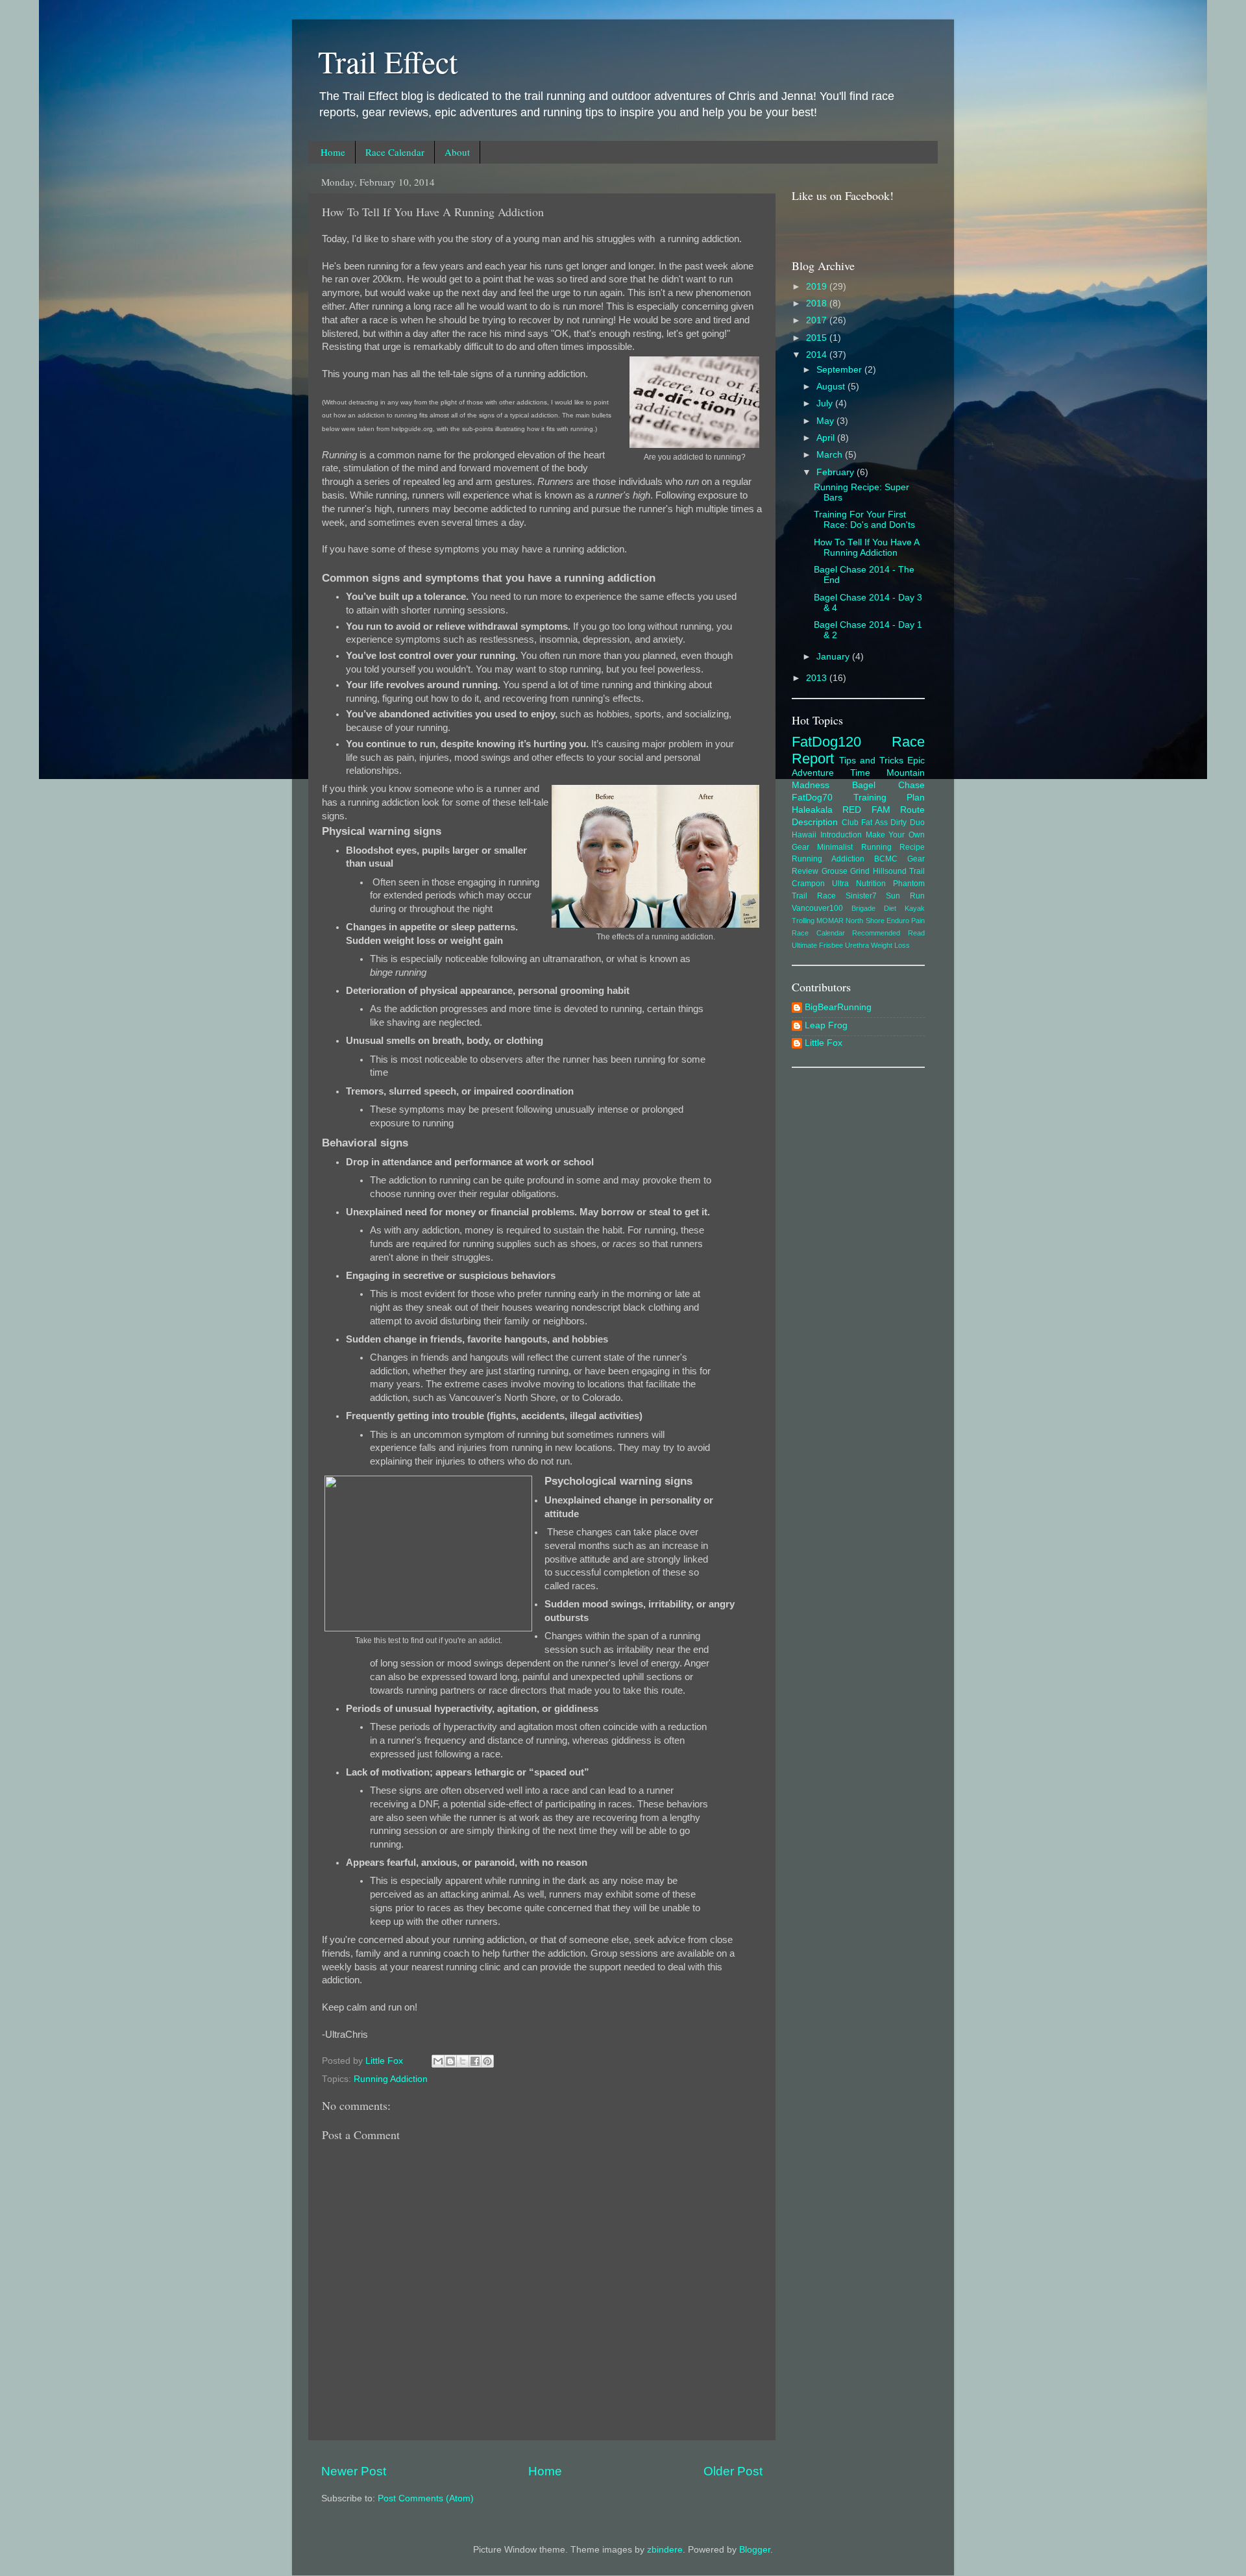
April (827, 438)
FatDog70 (812, 798)
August (832, 387)
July (826, 403)
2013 (818, 678)
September (840, 370)
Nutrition (871, 884)
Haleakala (812, 810)
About (457, 152)
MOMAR (830, 921)
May (826, 421)
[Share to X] (463, 2061)
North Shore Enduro (877, 921)
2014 (818, 355)
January (834, 657)
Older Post (733, 2471)
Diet (890, 908)
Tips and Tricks (871, 761)
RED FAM (866, 810)
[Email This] (438, 2061)
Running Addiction (391, 2079)
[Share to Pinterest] (487, 2061)
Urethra (857, 945)
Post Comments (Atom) (426, 2498)
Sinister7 (861, 896)
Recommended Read (888, 933)
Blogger (755, 2550)
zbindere (665, 2550)
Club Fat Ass (865, 823)
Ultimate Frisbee (817, 945)
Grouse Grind (846, 871)
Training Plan (889, 798)
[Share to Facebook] (475, 2061)
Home (333, 152)
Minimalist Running (854, 847)
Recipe (912, 847)
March (831, 455)
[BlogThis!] (450, 2061)
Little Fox (824, 1043)
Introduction (841, 835)
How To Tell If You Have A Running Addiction (866, 548)
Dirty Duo (908, 823)
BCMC (886, 859)
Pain (918, 921)
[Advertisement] (859, 1276)
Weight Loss (890, 945)
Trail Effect (388, 61)
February (837, 472)
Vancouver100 (817, 908)
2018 (818, 303)
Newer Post (354, 2471)
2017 (818, 320)
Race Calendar (395, 152)
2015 (818, 338)
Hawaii (804, 835)
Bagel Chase (888, 785)
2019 (818, 287)
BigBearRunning (838, 1007)
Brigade (863, 908)
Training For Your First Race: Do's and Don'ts (864, 520)
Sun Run (905, 896)
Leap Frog (826, 1025)
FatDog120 (826, 742)
